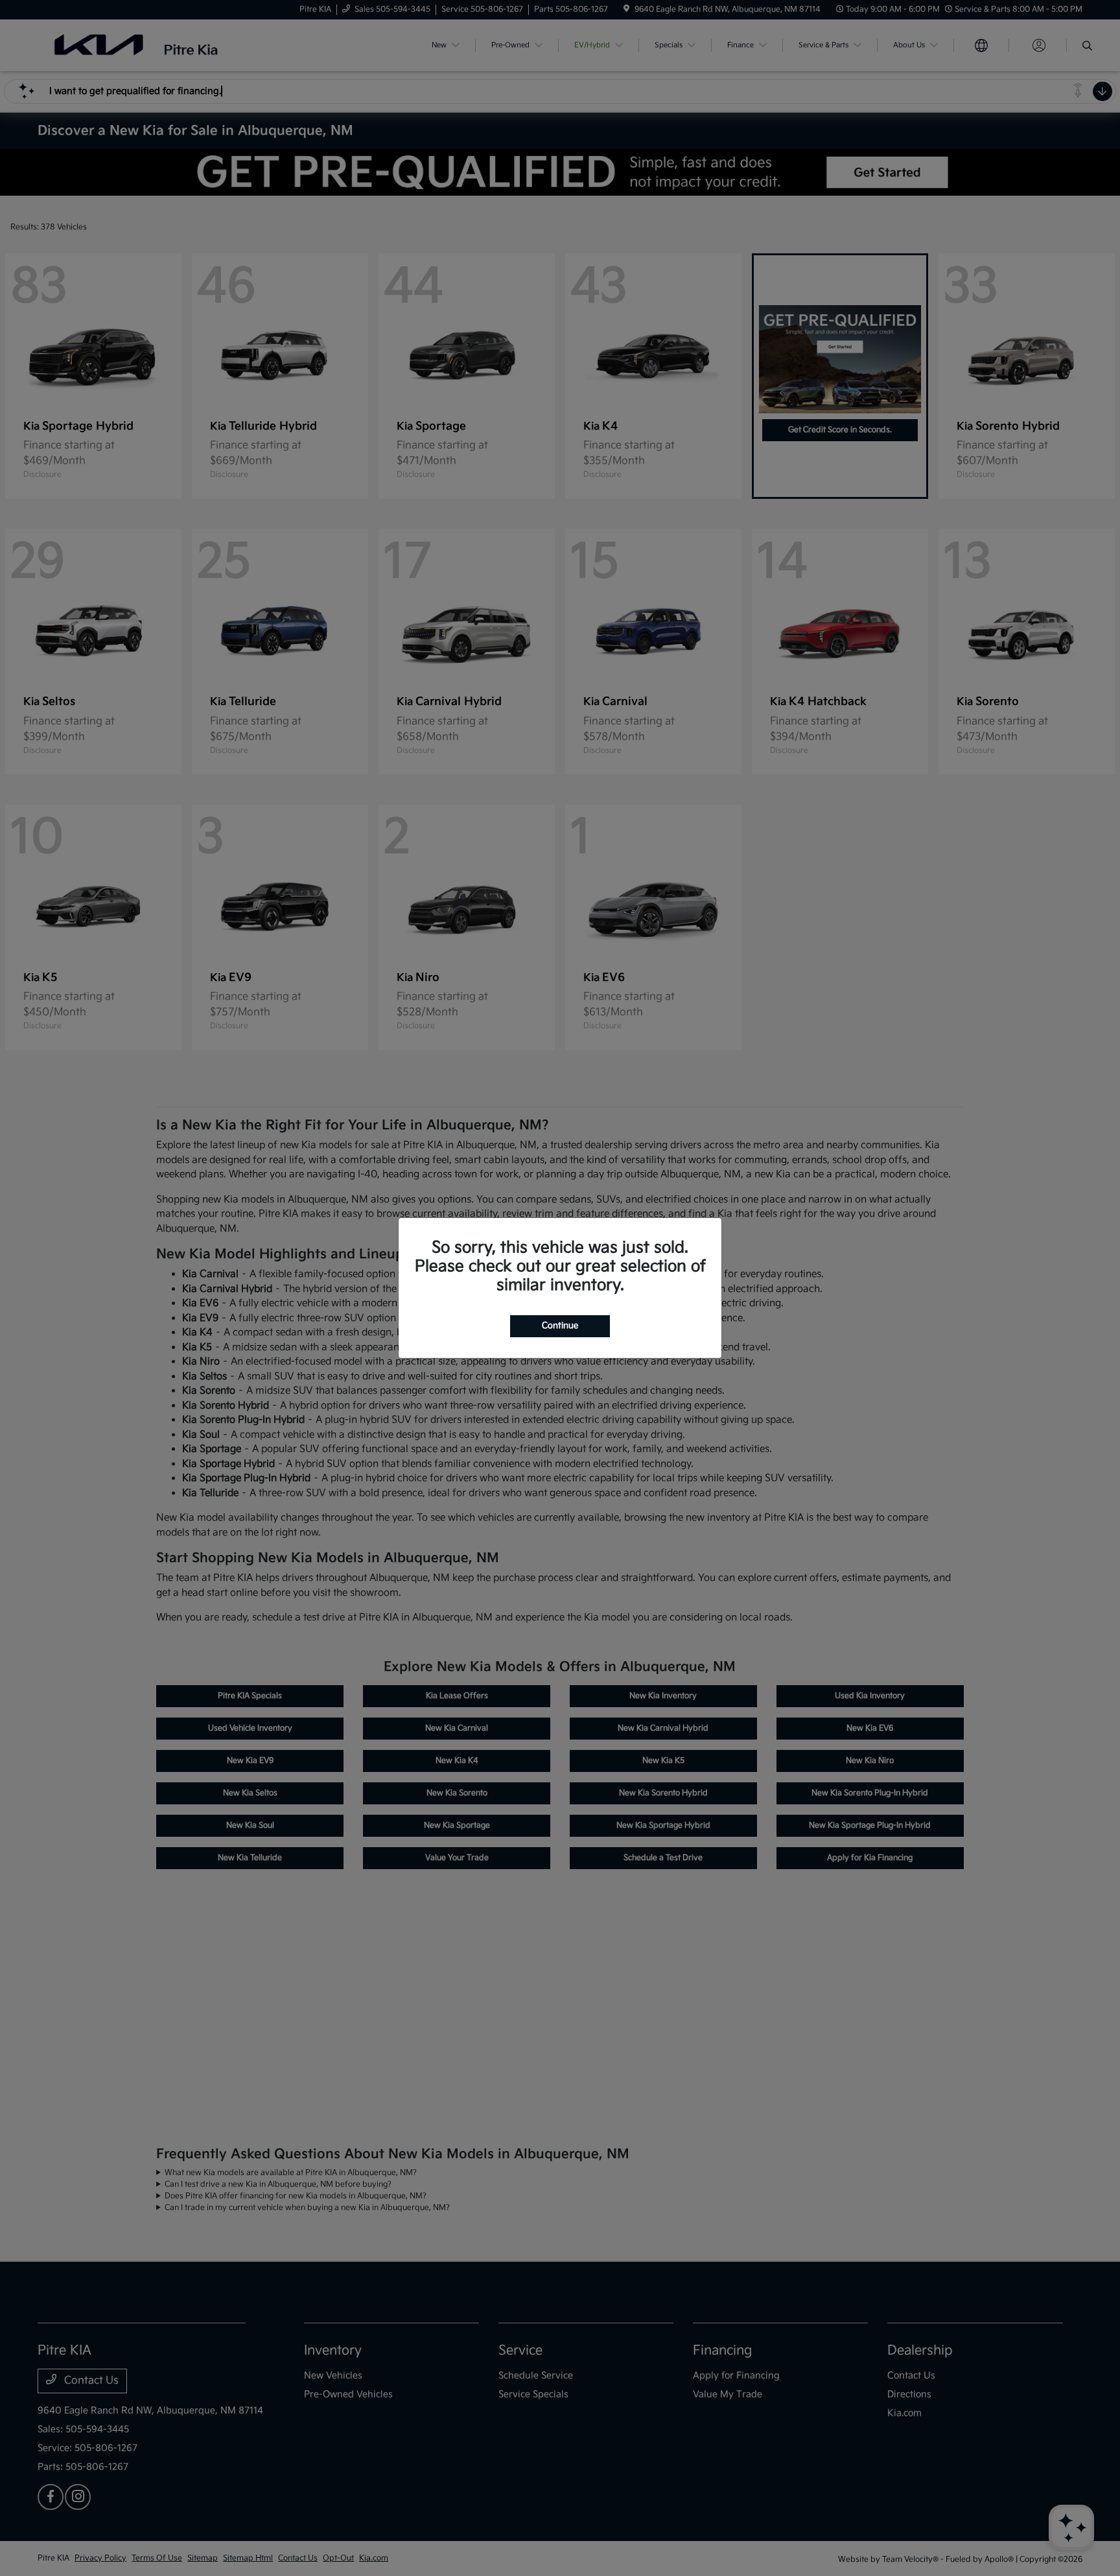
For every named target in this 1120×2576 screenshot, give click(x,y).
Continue (560, 1326)
